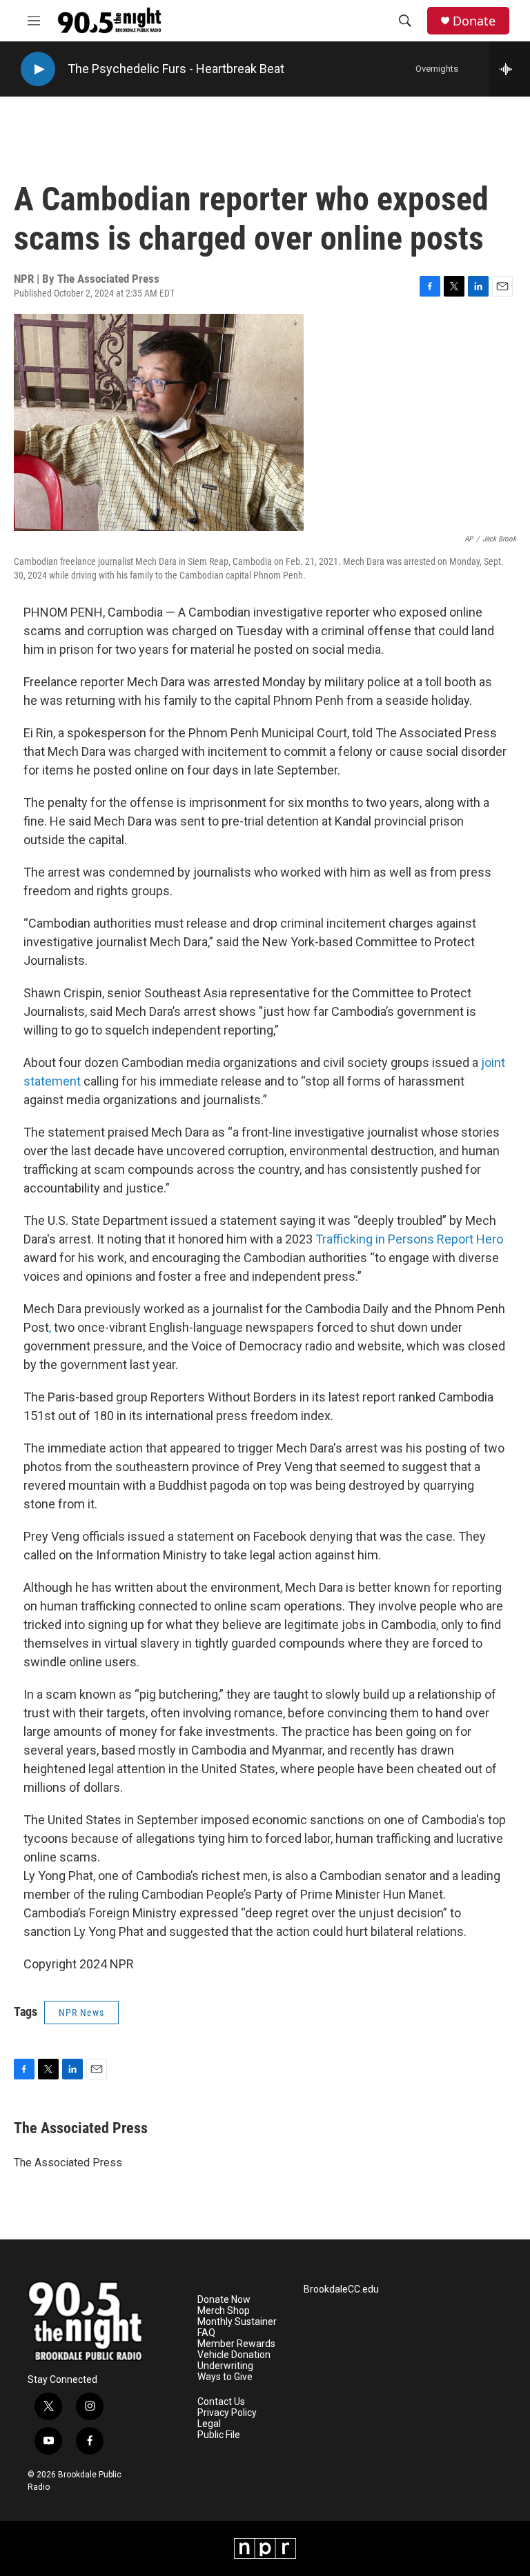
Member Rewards (236, 2344)
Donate (474, 21)
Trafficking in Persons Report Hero (409, 1239)
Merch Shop (224, 2311)
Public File (219, 2435)
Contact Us (221, 2402)
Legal (209, 2424)
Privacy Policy (227, 2413)
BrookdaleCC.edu (341, 2289)
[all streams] (510, 69)
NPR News (81, 2013)
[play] (38, 69)
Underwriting (225, 2366)
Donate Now (224, 2300)
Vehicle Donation (234, 2355)
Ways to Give (225, 2377)
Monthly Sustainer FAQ (237, 2327)
